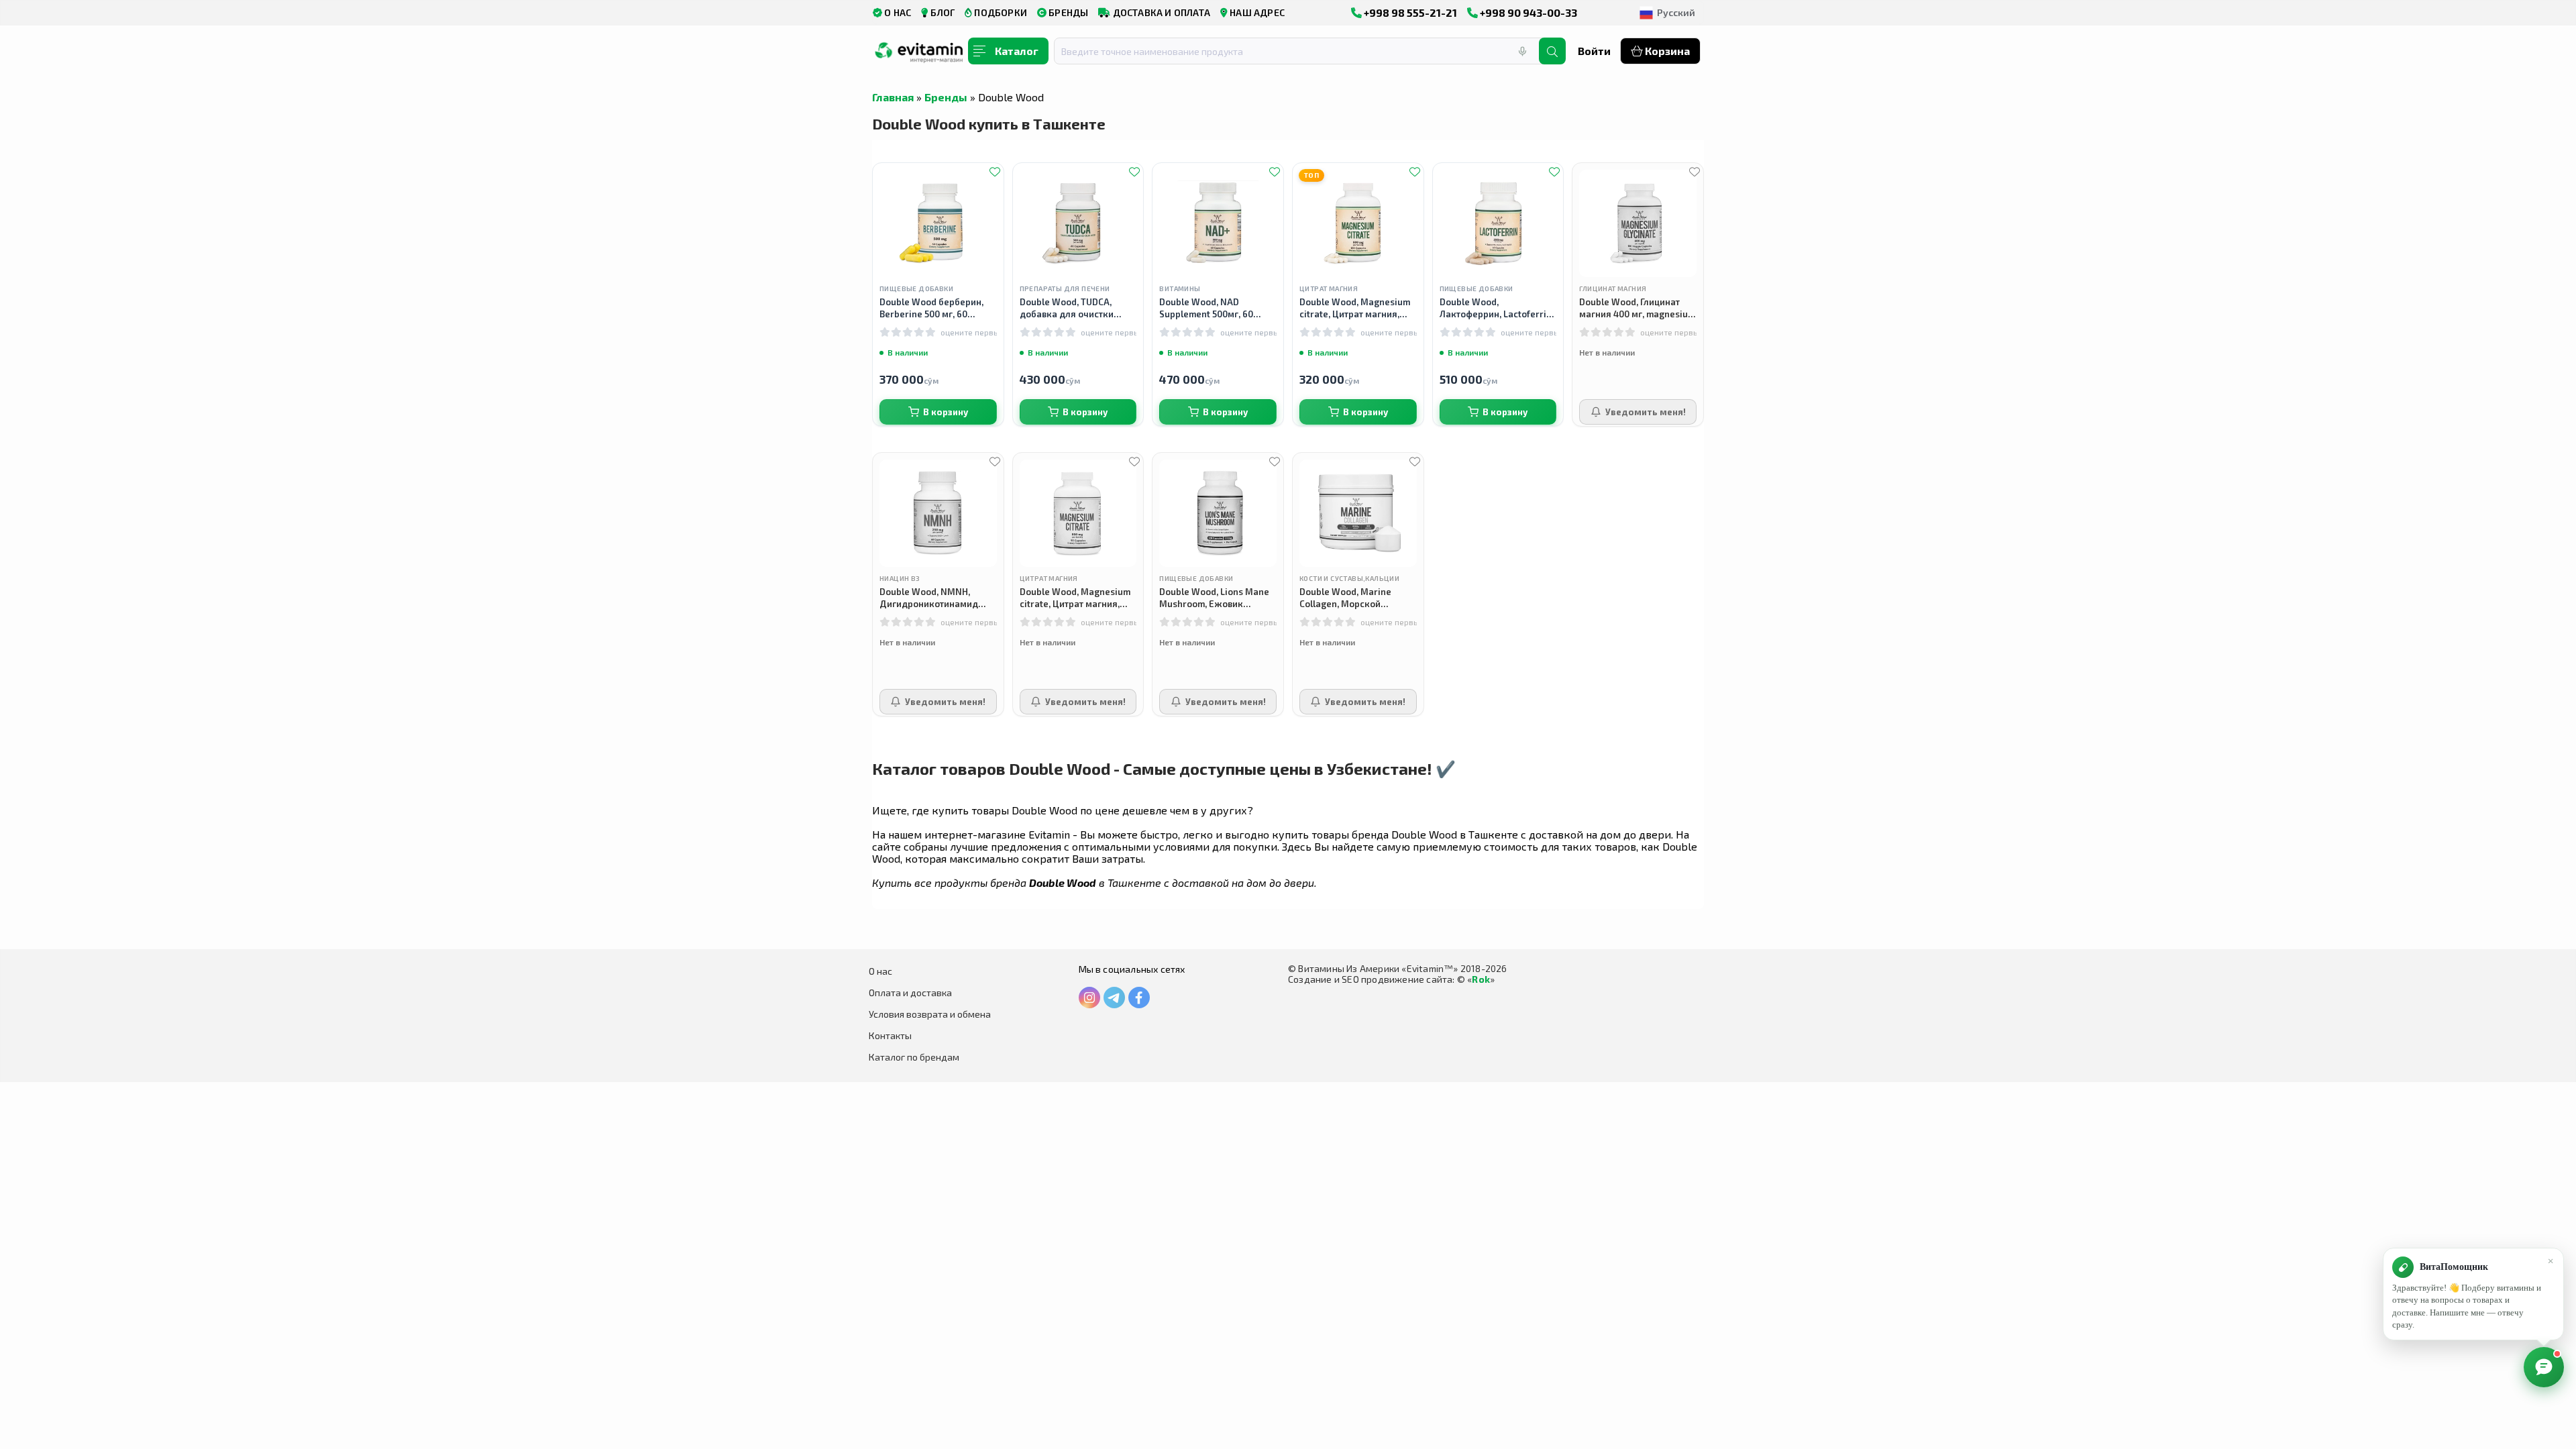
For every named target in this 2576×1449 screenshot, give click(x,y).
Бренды (946, 97)
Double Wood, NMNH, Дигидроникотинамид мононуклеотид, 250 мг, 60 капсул (938, 598)
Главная (893, 97)
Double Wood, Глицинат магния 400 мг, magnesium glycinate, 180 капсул (1637, 308)
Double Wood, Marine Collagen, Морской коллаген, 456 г (1345, 598)
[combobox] (1305, 51)
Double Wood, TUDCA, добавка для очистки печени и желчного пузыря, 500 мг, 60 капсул (1075, 308)
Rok (1481, 979)
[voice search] (1522, 51)
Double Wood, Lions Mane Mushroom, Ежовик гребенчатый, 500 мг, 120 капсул (1214, 598)
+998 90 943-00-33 (1527, 12)
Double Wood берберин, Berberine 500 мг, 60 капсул (931, 308)
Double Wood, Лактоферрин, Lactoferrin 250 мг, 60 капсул (1496, 308)
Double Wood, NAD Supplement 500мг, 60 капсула (1206, 308)
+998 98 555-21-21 (1409, 12)
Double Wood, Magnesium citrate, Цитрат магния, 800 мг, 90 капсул (1075, 598)
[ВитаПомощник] (2544, 1367)
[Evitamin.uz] (919, 56)
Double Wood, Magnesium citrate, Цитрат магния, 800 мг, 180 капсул (1355, 308)
